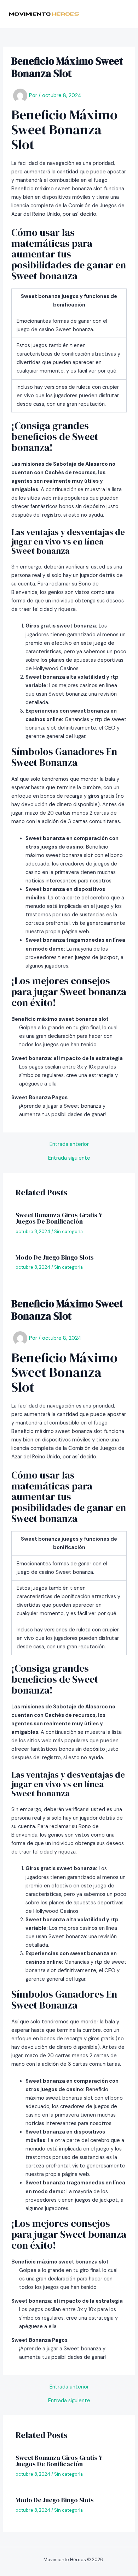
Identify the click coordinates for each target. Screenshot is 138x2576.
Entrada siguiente (69, 1158)
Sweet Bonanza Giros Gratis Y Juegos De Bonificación (59, 1218)
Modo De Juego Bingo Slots (55, 1257)
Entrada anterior (69, 1145)
